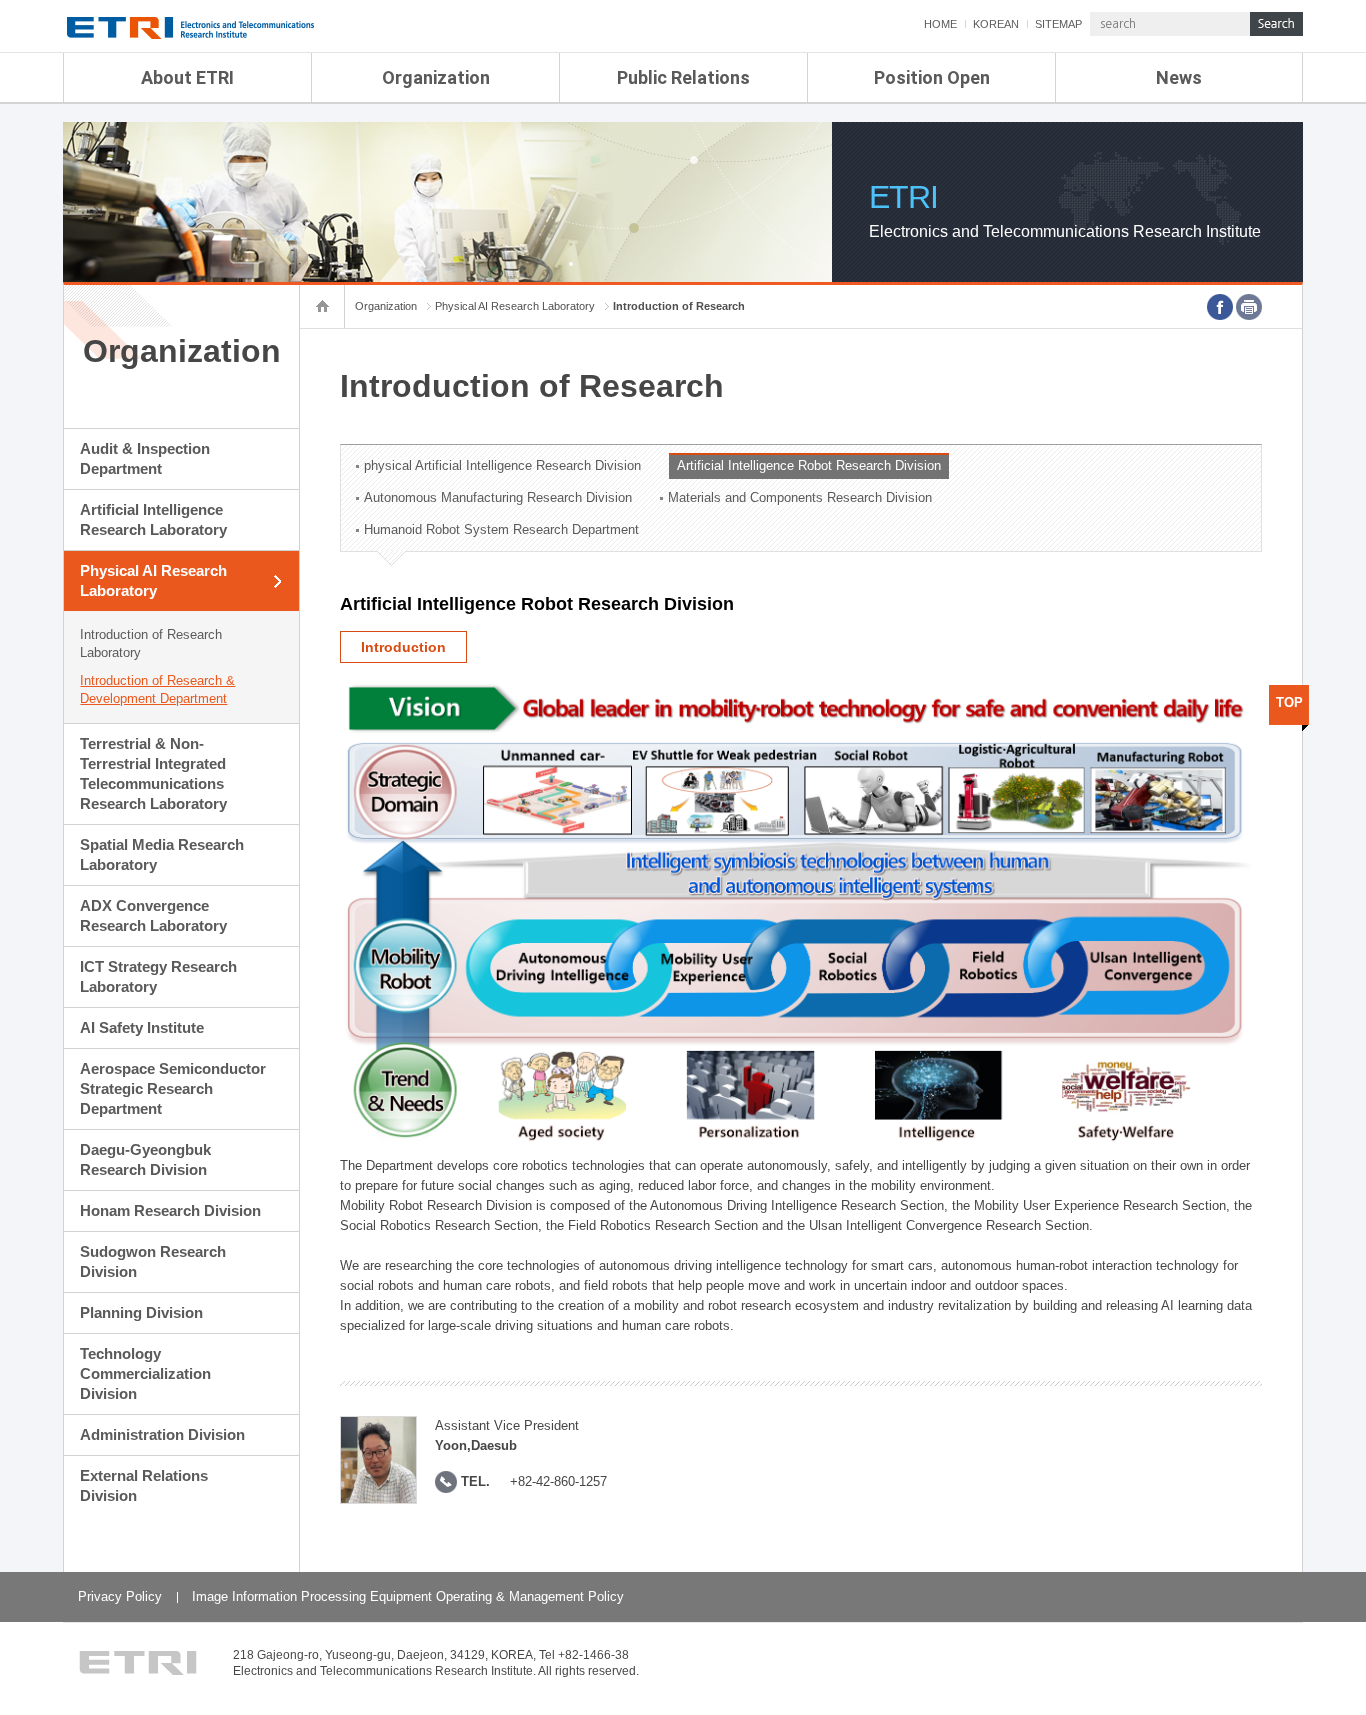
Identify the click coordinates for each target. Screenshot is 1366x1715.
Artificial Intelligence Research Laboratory (153, 519)
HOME (940, 24)
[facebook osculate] (1220, 307)
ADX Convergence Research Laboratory (153, 915)
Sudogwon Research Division (153, 1261)
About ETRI (187, 77)
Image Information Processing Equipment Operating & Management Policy (408, 1596)
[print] (1249, 307)
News (1179, 77)
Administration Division (162, 1434)
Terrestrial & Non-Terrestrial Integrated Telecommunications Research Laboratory (153, 773)
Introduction (403, 647)
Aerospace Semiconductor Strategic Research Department (173, 1088)
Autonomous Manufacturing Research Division (498, 497)
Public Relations (683, 77)
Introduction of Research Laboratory (151, 643)
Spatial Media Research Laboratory (162, 854)
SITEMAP (1058, 24)
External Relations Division (144, 1485)
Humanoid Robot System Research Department (501, 529)
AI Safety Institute (142, 1027)
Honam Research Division (170, 1210)
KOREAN (996, 24)
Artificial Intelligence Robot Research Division (809, 465)
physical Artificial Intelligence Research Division (502, 465)
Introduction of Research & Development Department (157, 689)
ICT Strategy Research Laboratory (158, 976)
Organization (436, 77)
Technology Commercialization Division (145, 1373)
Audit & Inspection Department (145, 458)
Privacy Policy (120, 1596)
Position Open (932, 77)
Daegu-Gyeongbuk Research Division (145, 1159)
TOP (1289, 702)
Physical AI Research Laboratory (153, 580)
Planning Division (141, 1312)
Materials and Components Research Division (800, 497)
